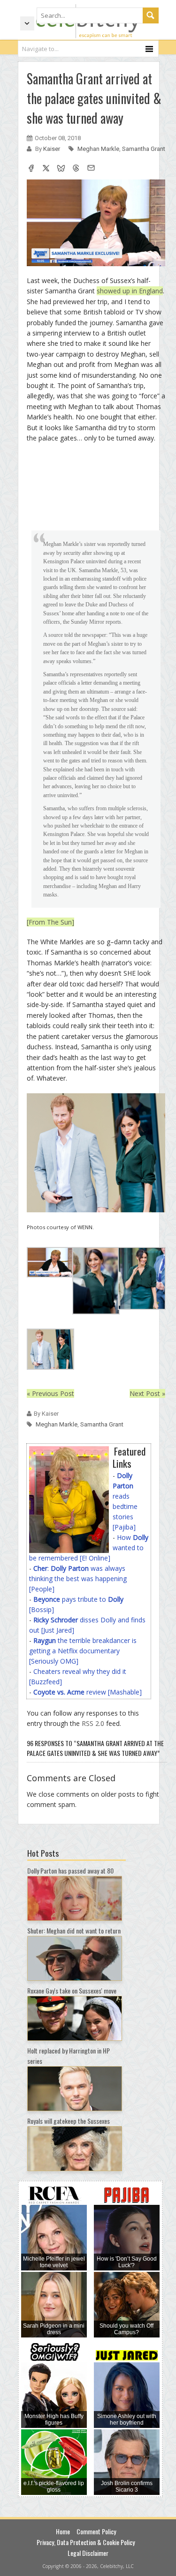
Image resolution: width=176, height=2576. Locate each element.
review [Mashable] (88, 1692)
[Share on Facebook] (31, 169)
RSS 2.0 (93, 1723)
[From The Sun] (50, 922)
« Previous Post (50, 1393)
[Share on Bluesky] (61, 169)
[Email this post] (91, 169)
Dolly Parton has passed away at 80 (70, 1870)
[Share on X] (46, 169)
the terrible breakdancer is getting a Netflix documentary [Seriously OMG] (83, 1651)
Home (63, 2531)
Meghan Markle (98, 149)
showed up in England (130, 291)
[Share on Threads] (76, 169)
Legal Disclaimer (88, 2553)
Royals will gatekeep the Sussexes (69, 2121)
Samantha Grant (144, 149)
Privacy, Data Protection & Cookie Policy (86, 2542)
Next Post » (147, 1393)
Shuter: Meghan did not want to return (74, 1930)
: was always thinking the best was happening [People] (78, 1579)
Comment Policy (96, 2531)
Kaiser (52, 149)
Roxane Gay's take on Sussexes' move (72, 1990)
